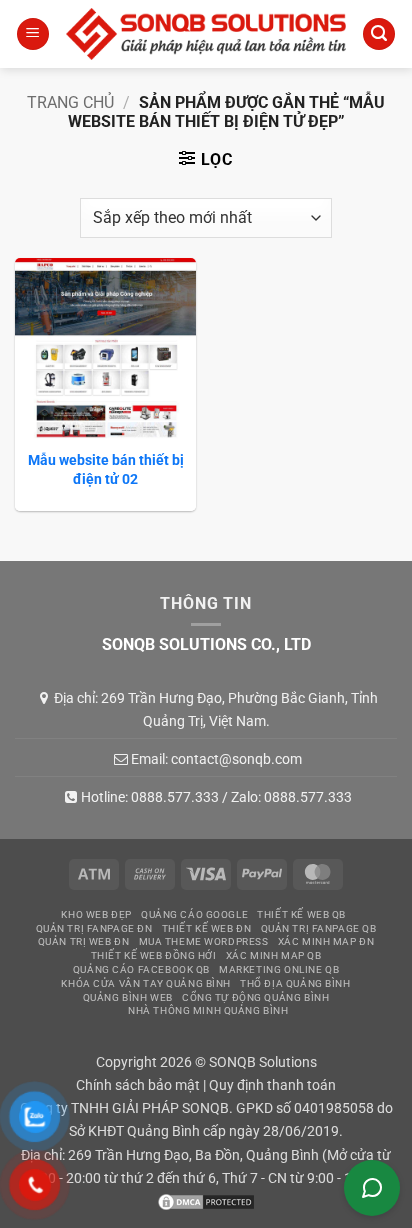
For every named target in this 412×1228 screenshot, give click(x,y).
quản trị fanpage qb (319, 928)
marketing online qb (279, 969)
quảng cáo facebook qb (141, 969)
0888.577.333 (175, 797)
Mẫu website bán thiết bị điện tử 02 (106, 469)
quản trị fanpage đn (94, 928)
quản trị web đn (84, 941)
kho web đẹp (96, 914)
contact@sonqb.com (236, 759)
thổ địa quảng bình (295, 983)
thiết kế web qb (301, 914)
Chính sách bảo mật (138, 1085)
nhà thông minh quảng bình (208, 1010)
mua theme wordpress (204, 941)
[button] (33, 34)
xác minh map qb (274, 955)
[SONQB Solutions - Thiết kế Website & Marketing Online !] (206, 33)
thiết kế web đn (207, 928)
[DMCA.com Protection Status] (206, 1201)
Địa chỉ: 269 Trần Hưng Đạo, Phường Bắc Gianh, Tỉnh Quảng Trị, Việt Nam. (216, 709)
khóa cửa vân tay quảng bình (146, 983)
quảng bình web (128, 997)
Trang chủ (70, 102)
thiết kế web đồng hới (154, 955)
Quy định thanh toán (272, 1085)
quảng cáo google (194, 914)
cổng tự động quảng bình (255, 997)
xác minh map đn (326, 941)
